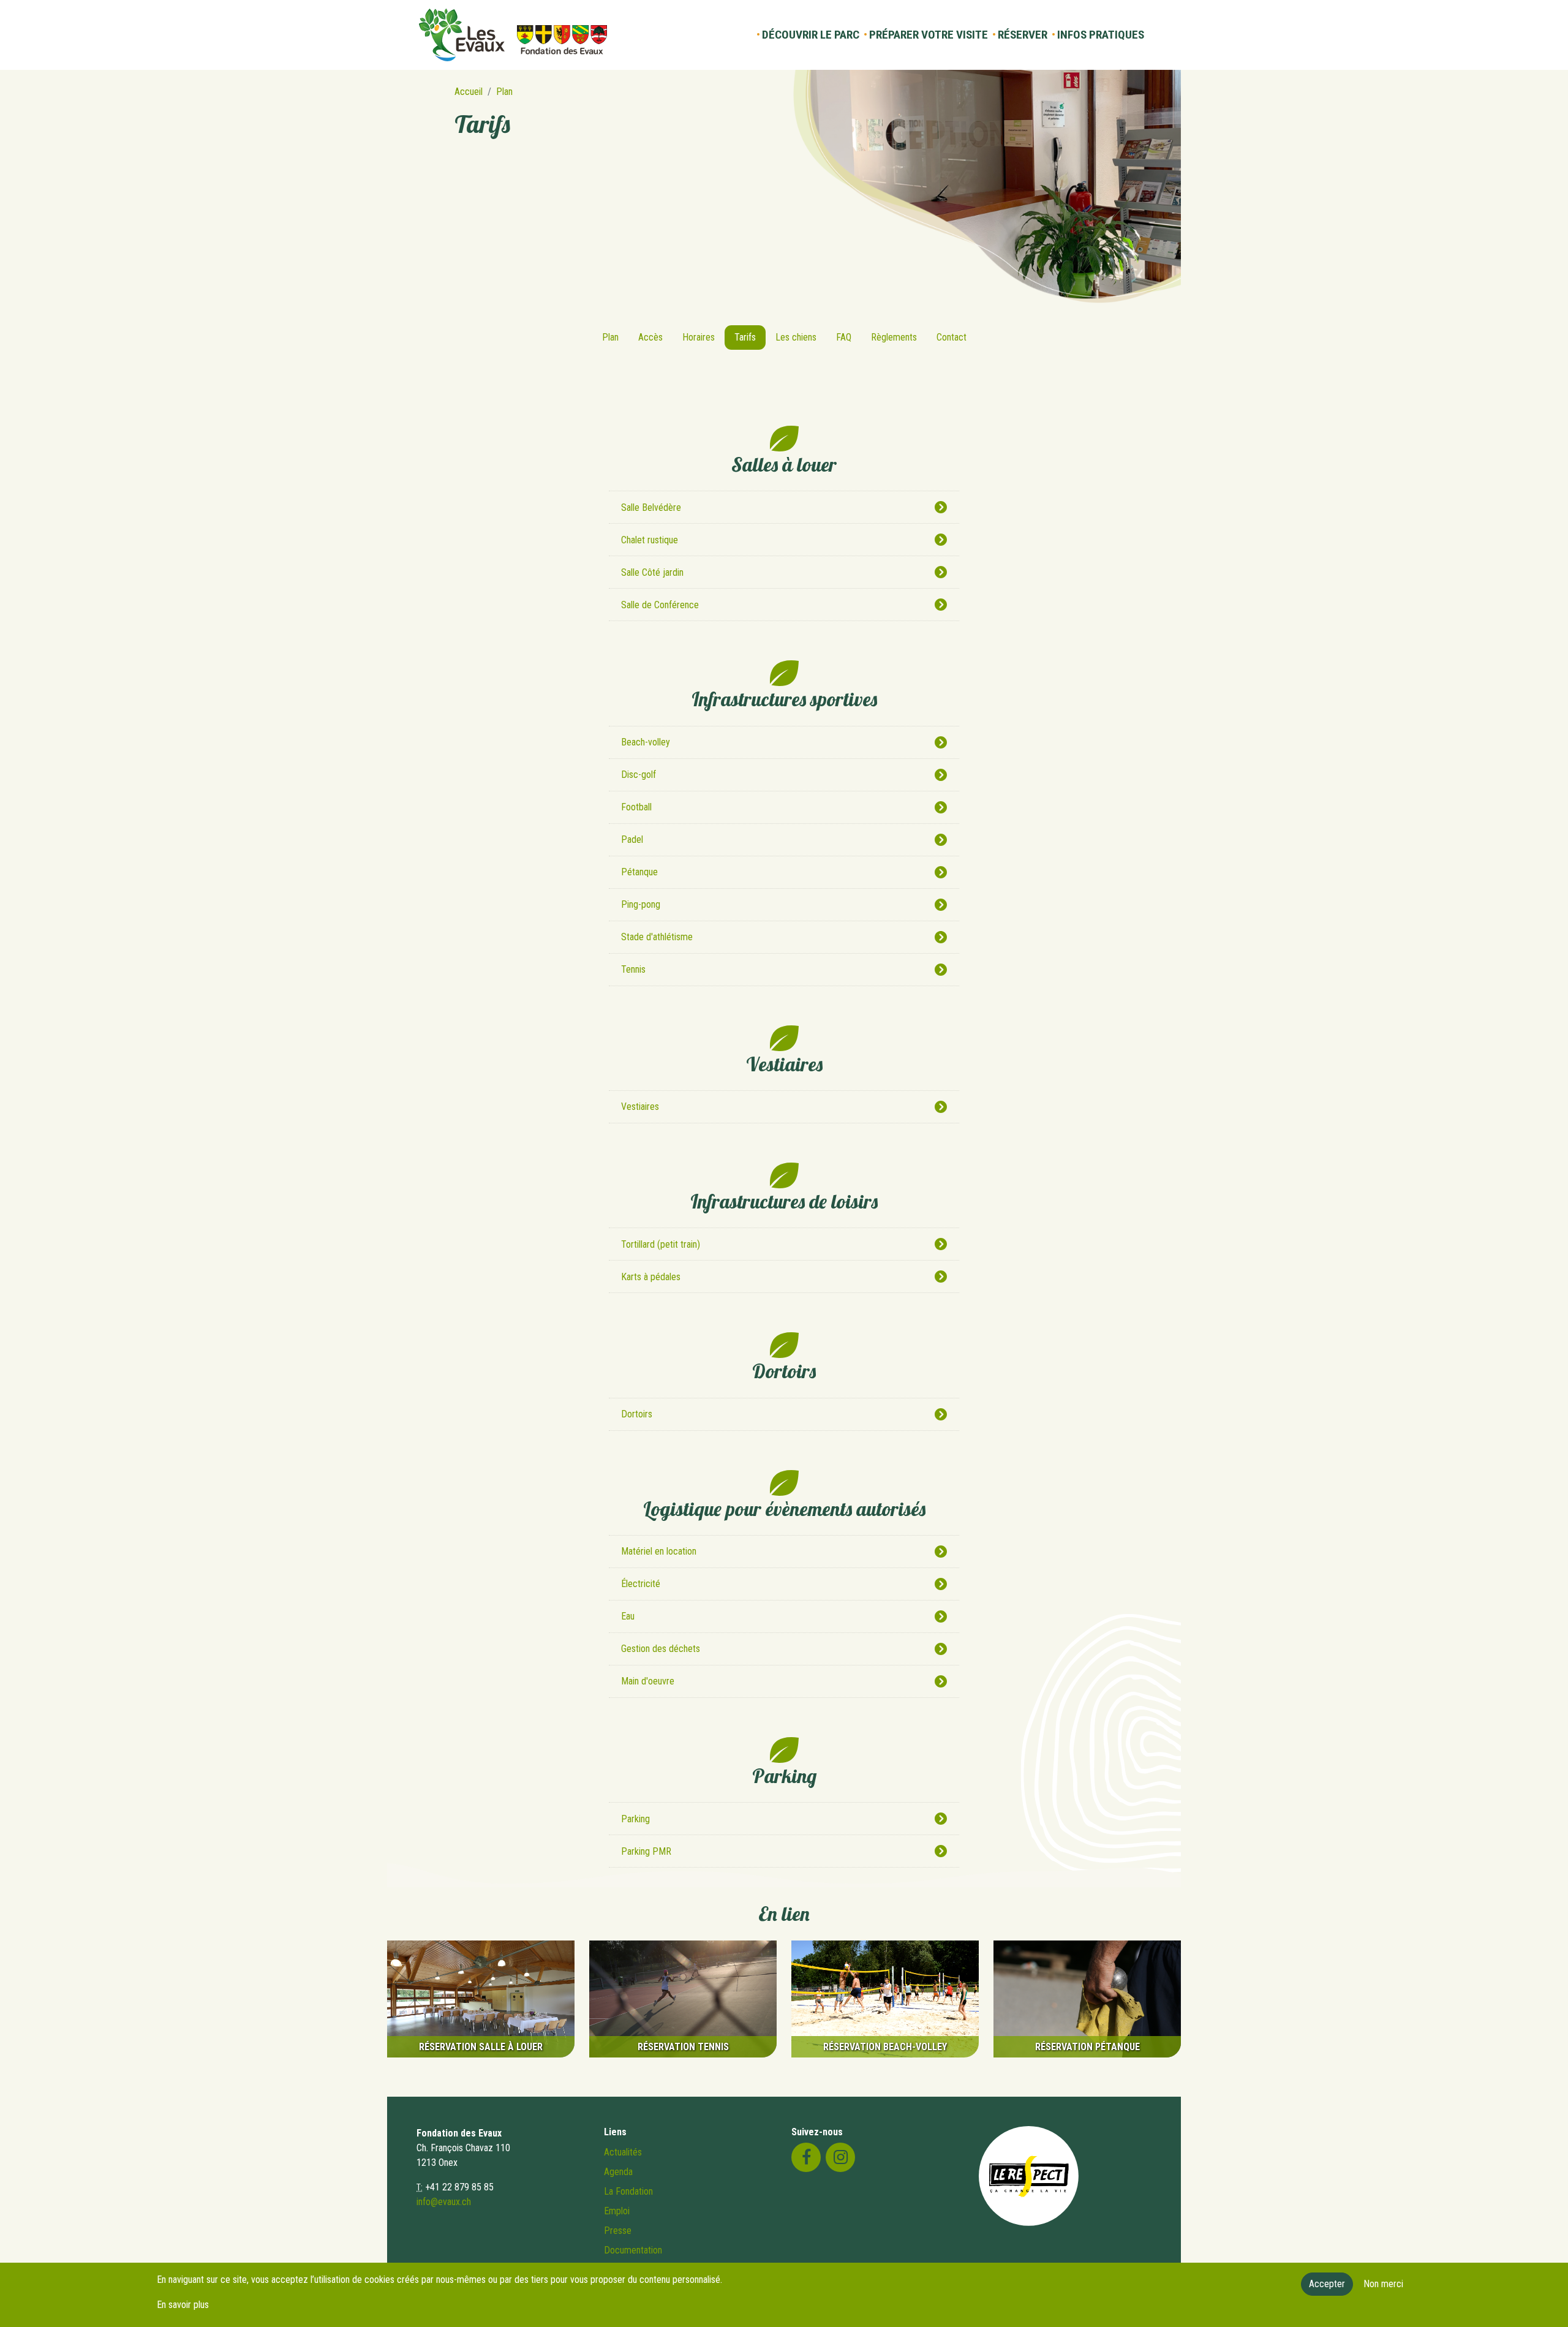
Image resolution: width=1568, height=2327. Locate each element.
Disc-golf (639, 775)
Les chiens (796, 337)
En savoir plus (183, 2305)
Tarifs (745, 337)
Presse (618, 2231)
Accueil (469, 92)
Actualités (623, 2152)
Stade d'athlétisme (657, 937)
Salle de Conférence (660, 605)
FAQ (844, 337)
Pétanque (639, 872)
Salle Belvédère (651, 507)
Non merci (1383, 2284)
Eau (628, 1616)
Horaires (699, 337)
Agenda (618, 2172)
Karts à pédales (651, 1277)
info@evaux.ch (444, 2202)
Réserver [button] (1023, 35)
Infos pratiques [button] (1101, 35)
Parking (635, 1819)
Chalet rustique (650, 540)
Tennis (633, 969)
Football (636, 807)
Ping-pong (641, 904)
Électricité (641, 1584)
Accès (650, 337)
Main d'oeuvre (648, 1681)
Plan (504, 92)
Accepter (1327, 2284)
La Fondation (628, 2191)
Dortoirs (637, 1414)
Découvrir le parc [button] (811, 35)
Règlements (894, 337)
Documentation (633, 2250)
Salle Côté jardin (652, 572)
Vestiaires (640, 1107)
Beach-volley (646, 742)
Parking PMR (646, 1851)
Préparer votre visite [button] (929, 35)
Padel (632, 839)
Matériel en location (659, 1551)
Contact (952, 337)
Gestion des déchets (661, 1649)
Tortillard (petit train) (661, 1244)
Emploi (617, 2211)
